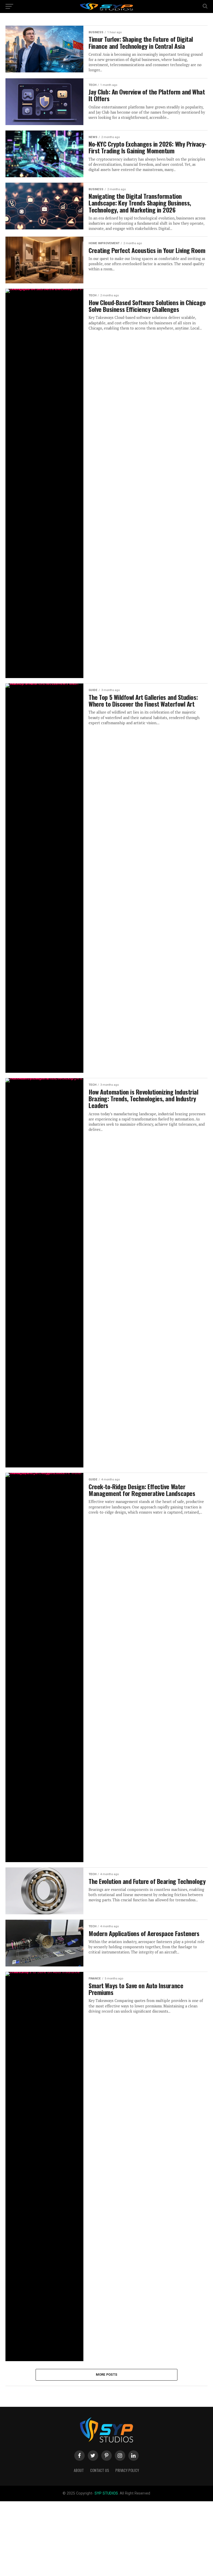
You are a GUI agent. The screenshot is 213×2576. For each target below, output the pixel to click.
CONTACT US (100, 2470)
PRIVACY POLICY (127, 2470)
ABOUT (79, 2470)
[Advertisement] (106, 2538)
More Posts (107, 2375)
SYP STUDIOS (106, 2493)
